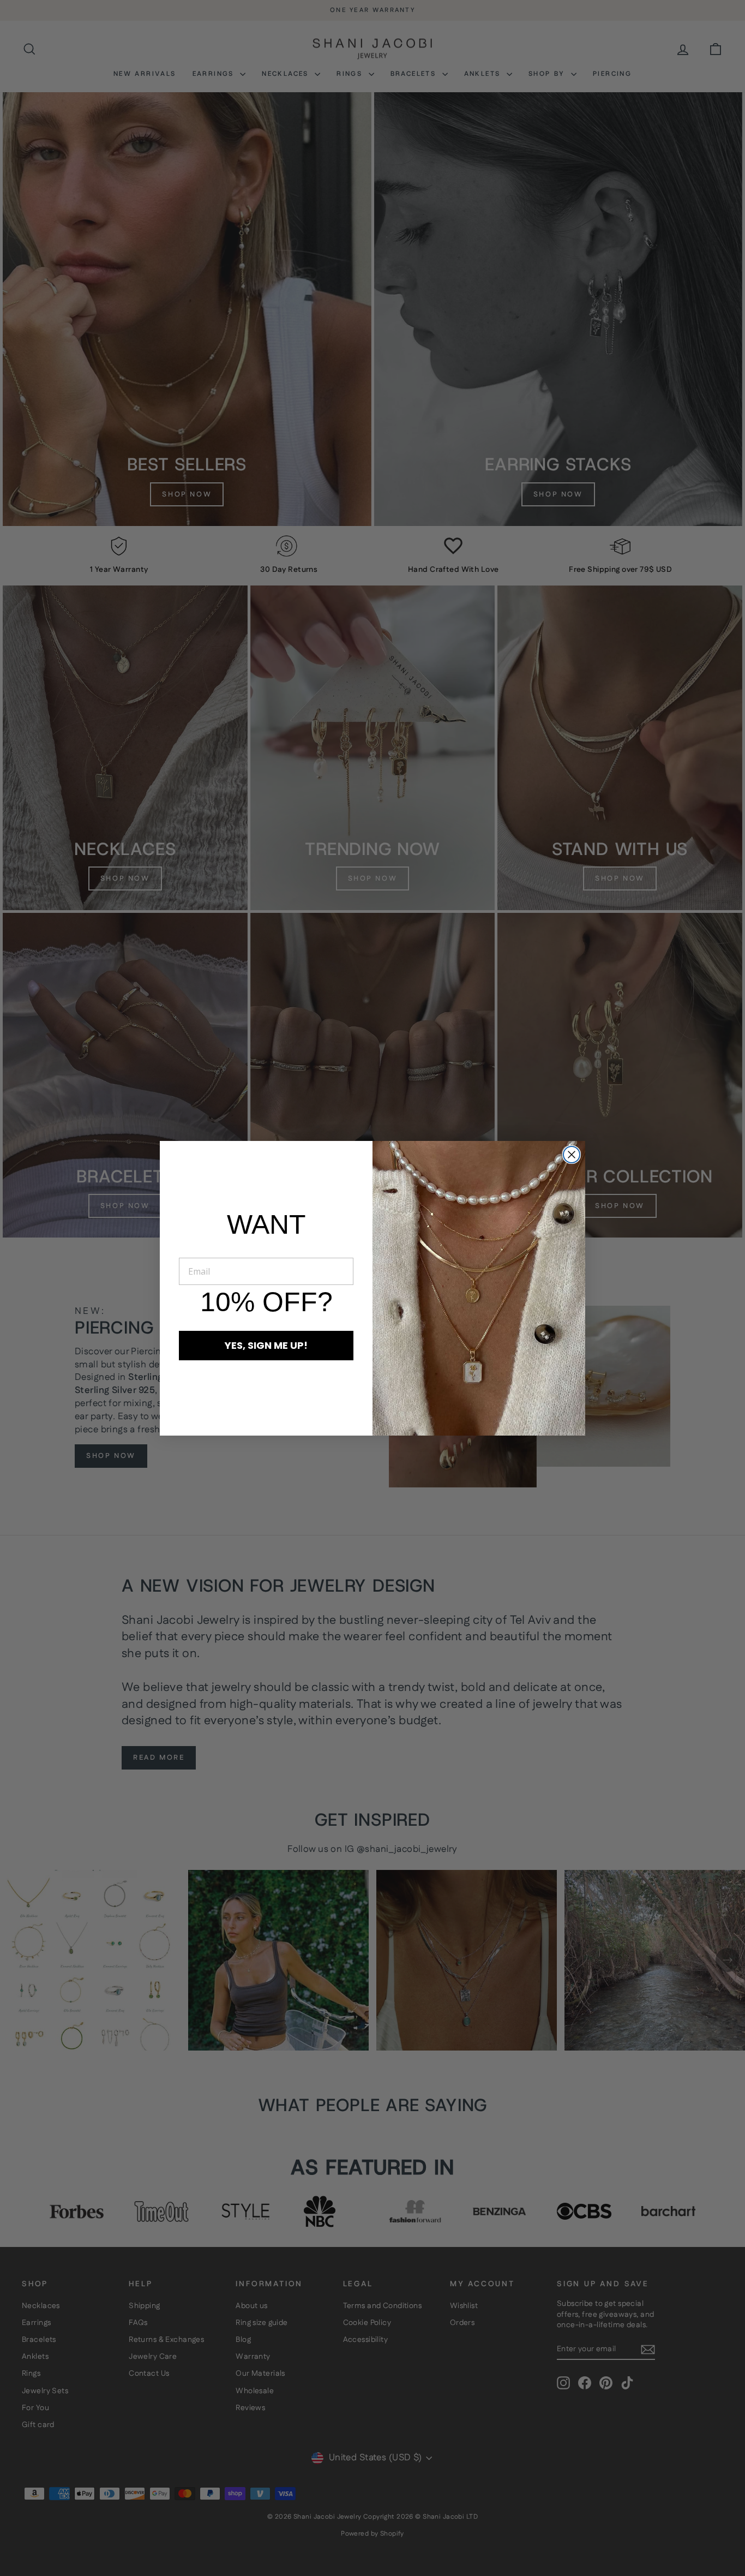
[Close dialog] (572, 1155)
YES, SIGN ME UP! (266, 1345)
